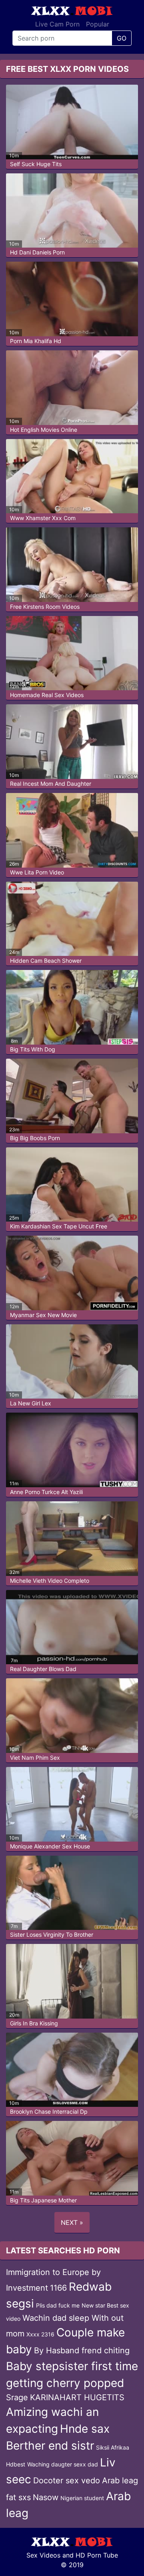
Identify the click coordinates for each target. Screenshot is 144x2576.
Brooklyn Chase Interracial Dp (49, 2111)
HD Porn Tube (97, 2555)
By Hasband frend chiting (82, 2350)
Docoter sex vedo (67, 2480)
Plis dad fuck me (58, 2305)
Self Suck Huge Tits (36, 164)
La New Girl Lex (31, 1403)
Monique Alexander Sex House (50, 1846)
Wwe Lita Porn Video (37, 872)
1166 (58, 2288)
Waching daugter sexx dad (63, 2464)
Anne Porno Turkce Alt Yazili (46, 1492)
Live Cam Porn (57, 24)
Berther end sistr (50, 2446)
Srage (17, 2397)
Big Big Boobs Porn (35, 1138)
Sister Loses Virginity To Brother (52, 1935)
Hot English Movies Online (44, 430)
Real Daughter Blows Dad (43, 1669)
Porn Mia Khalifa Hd (36, 341)
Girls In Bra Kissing (34, 2023)
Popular (98, 24)
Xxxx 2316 (40, 2334)
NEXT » (72, 2222)
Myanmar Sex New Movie (43, 1315)
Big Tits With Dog (33, 1049)
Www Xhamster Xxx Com (43, 518)
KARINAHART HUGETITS (77, 2397)
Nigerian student (82, 2498)
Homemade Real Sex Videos (47, 695)
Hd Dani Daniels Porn (37, 252)
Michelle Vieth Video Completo (50, 1581)
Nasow (46, 2497)
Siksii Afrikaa (113, 2447)
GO (122, 38)
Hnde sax (85, 2429)
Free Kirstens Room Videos (45, 607)
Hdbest (16, 2464)
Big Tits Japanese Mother (43, 2200)
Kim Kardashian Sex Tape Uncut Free (59, 1226)
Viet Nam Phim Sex (35, 1758)
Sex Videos (43, 2555)
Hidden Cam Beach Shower (46, 961)
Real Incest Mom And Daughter (51, 784)
